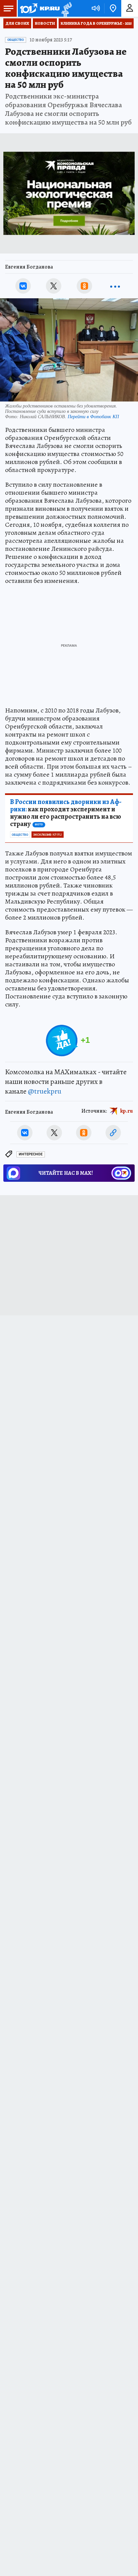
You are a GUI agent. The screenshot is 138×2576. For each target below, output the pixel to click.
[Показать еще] (115, 286)
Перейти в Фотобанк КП (93, 416)
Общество (16, 40)
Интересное (31, 1154)
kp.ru (127, 1111)
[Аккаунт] (130, 8)
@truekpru (45, 1091)
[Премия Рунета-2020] (66, 9)
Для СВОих (17, 23)
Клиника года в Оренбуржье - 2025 (96, 23)
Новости (45, 23)
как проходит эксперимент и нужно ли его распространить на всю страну (66, 813)
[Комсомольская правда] (40, 8)
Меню (8, 8)
